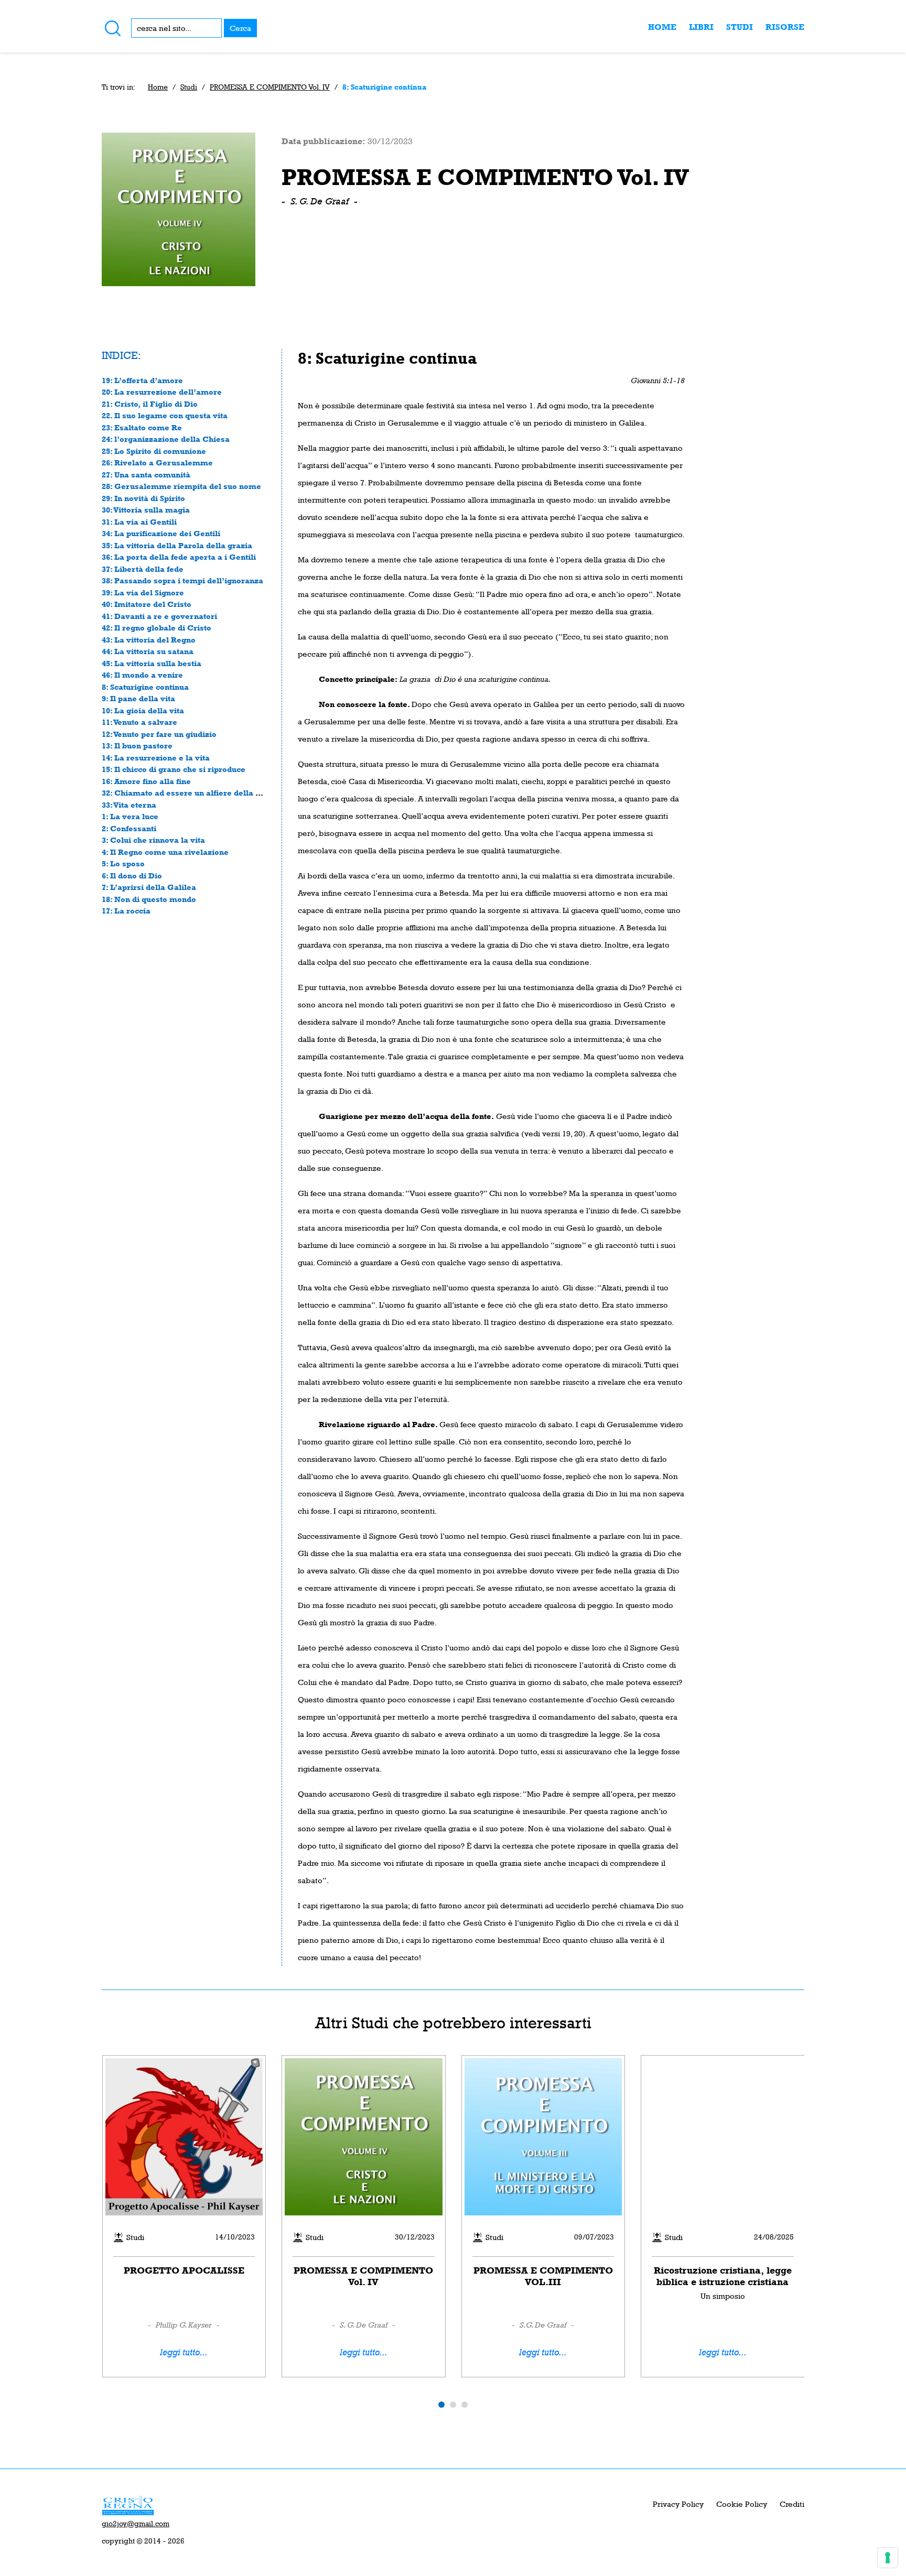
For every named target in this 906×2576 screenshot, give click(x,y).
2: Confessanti (129, 828)
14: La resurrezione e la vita (156, 758)
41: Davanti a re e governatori (159, 616)
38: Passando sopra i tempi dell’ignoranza (182, 580)
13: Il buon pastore (137, 746)
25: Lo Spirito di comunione (154, 451)
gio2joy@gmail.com (136, 2524)
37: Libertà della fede (143, 569)
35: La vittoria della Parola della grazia (177, 545)
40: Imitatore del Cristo (147, 604)
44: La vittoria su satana (148, 651)
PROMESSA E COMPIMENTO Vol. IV (270, 87)
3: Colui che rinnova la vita (153, 840)
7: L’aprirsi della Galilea (149, 887)
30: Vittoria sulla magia (146, 510)
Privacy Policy (678, 2504)
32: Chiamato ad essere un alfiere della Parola (191, 793)
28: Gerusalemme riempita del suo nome (181, 486)
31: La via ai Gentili (139, 522)
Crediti (792, 2504)
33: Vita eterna (129, 805)
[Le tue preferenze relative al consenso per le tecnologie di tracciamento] (888, 2558)
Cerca (240, 28)
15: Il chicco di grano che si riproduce (174, 769)
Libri (701, 27)
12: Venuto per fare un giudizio (159, 734)
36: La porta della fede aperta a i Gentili (179, 557)
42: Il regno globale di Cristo (157, 628)
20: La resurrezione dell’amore (162, 392)
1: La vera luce (130, 816)
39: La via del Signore (143, 593)
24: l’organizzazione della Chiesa (166, 439)
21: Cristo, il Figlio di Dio (150, 404)
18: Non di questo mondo (149, 899)
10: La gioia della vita (143, 710)
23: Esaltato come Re (142, 427)
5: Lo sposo (123, 863)
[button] (441, 2405)
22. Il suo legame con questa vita (165, 415)
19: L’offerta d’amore (142, 380)
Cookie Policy (742, 2504)
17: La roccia (126, 911)
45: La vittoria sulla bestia (152, 663)
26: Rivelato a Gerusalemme (157, 463)
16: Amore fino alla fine (146, 781)
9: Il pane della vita (138, 698)
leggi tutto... (184, 2352)
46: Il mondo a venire (142, 675)
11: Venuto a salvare (139, 722)
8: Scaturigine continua (145, 687)
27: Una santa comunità (146, 475)
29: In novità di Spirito (143, 498)
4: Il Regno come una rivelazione (165, 852)
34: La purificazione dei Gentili (161, 533)
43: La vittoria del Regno (149, 640)
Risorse (785, 27)
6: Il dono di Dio (132, 876)
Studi (740, 27)
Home (662, 27)
